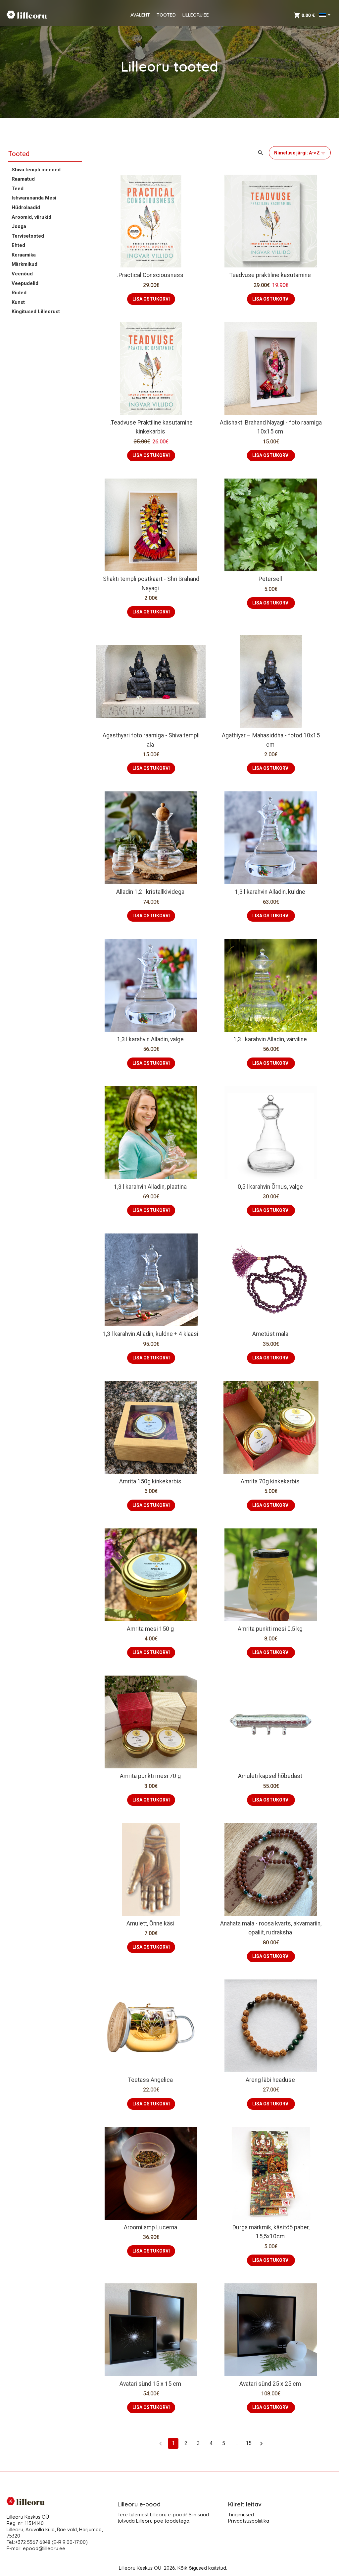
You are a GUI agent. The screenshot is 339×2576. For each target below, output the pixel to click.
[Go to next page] (261, 2443)
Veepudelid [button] (25, 283)
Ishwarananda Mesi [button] (34, 198)
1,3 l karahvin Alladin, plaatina (150, 1187)
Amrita (234, 1420)
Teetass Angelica (150, 2080)
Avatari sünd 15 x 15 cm (150, 2384)
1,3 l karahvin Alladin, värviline (270, 1039)
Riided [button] (19, 293)
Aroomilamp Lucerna (150, 2227)
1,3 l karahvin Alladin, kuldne (270, 892)
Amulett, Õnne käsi (150, 1923)
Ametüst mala (270, 1334)
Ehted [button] (18, 245)
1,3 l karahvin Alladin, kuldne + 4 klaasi (150, 1334)
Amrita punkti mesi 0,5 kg (270, 1629)
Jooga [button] (19, 226)
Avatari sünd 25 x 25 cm (270, 2384)
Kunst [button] (18, 302)
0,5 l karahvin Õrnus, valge (270, 1187)
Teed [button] (18, 189)
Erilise (259, 1420)
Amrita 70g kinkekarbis (270, 1481)
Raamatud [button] (23, 179)
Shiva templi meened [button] (36, 170)
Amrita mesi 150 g (150, 1629)
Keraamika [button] (24, 255)
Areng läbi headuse (270, 2080)
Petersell (270, 579)
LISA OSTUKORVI (151, 299)
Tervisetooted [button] (28, 236)
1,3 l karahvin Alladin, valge (150, 1039)
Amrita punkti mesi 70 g (150, 1776)
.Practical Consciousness (150, 275)
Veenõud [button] (22, 274)
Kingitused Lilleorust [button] (36, 312)
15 (249, 2443)
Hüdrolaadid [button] (26, 207)
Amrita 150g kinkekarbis (150, 1481)
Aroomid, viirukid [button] (31, 217)
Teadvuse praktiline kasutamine (270, 275)
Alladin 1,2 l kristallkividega (150, 892)
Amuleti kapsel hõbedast (270, 1776)
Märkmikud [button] (24, 264)
